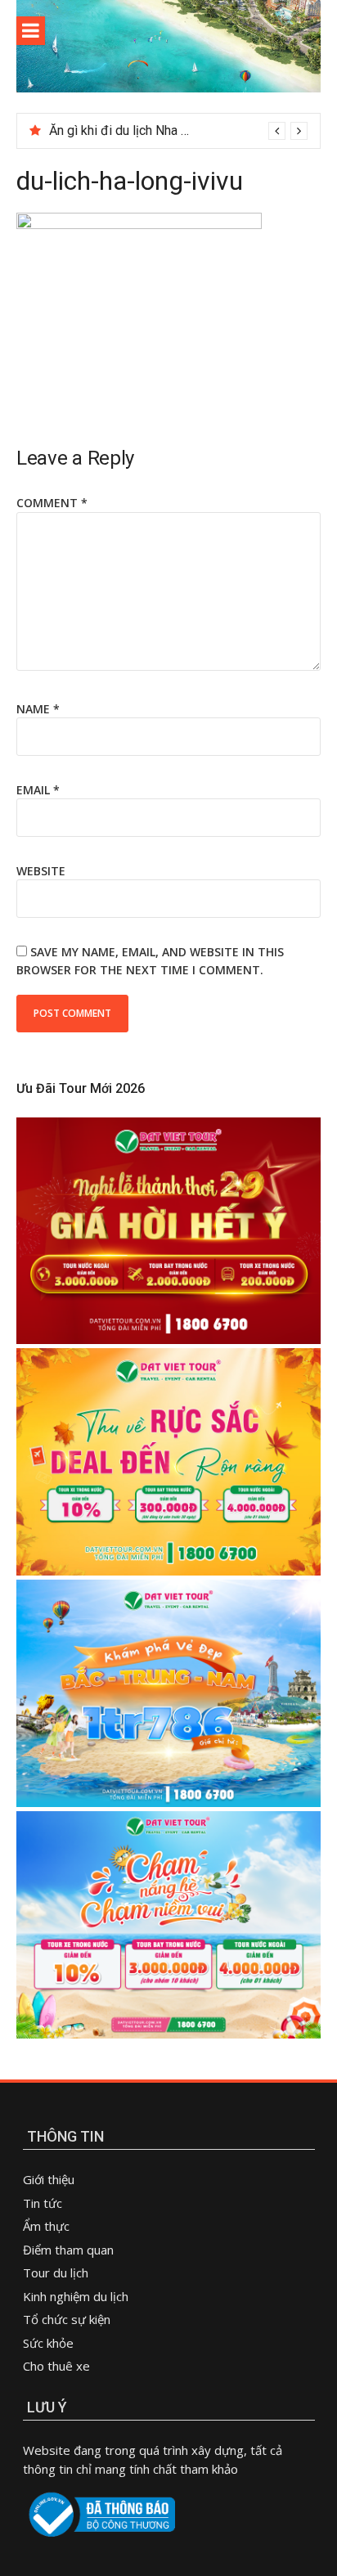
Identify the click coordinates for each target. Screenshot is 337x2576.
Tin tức (43, 2203)
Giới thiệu (49, 2179)
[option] (178, 131)
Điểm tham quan (68, 2250)
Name (38, 709)
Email (38, 790)
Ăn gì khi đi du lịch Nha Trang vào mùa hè (164, 130)
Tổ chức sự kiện (67, 2319)
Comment (52, 503)
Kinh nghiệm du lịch (76, 2296)
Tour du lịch (56, 2273)
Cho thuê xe (56, 2366)
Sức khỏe (48, 2343)
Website (41, 871)
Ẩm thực (48, 2226)
